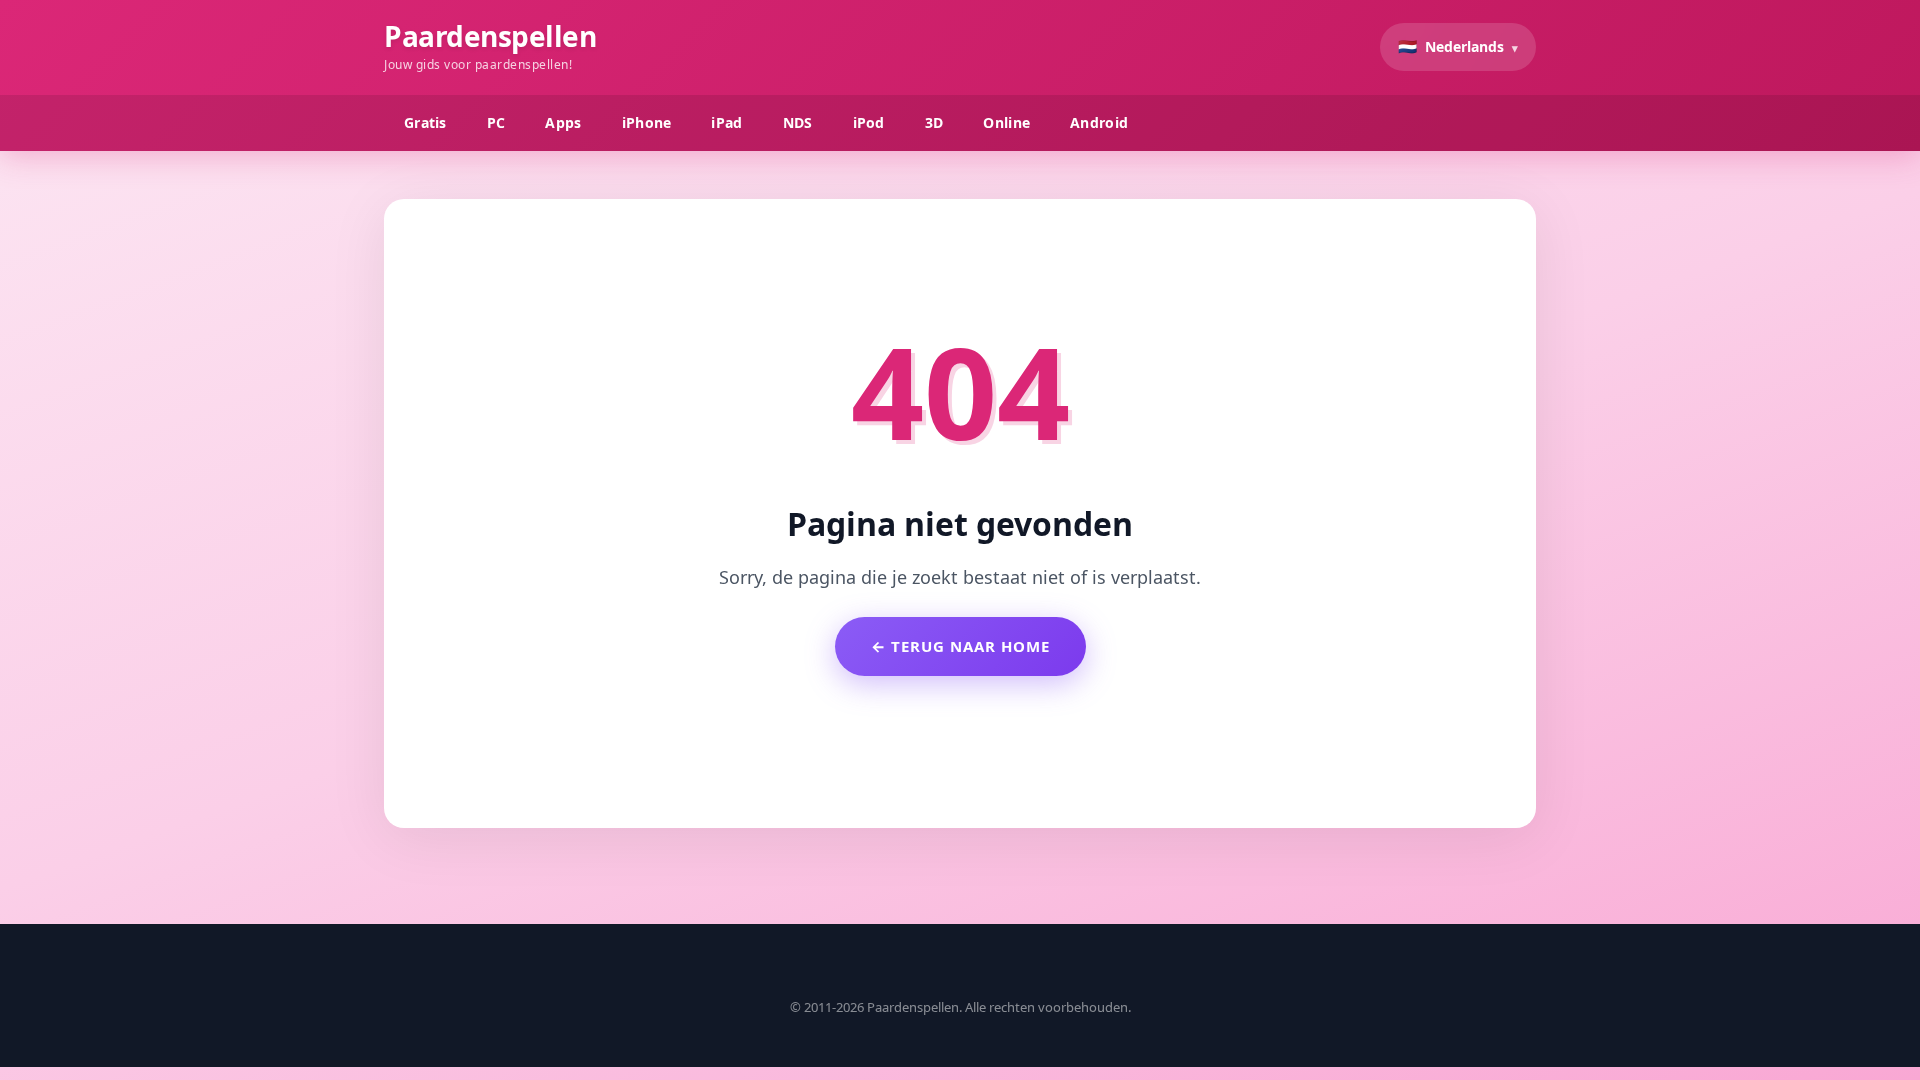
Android (1099, 122)
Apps (563, 122)
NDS (798, 122)
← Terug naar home (960, 646)
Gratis (425, 122)
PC (496, 122)
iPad (726, 122)
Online (1006, 122)
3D (934, 122)
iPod (869, 122)
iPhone (647, 122)
